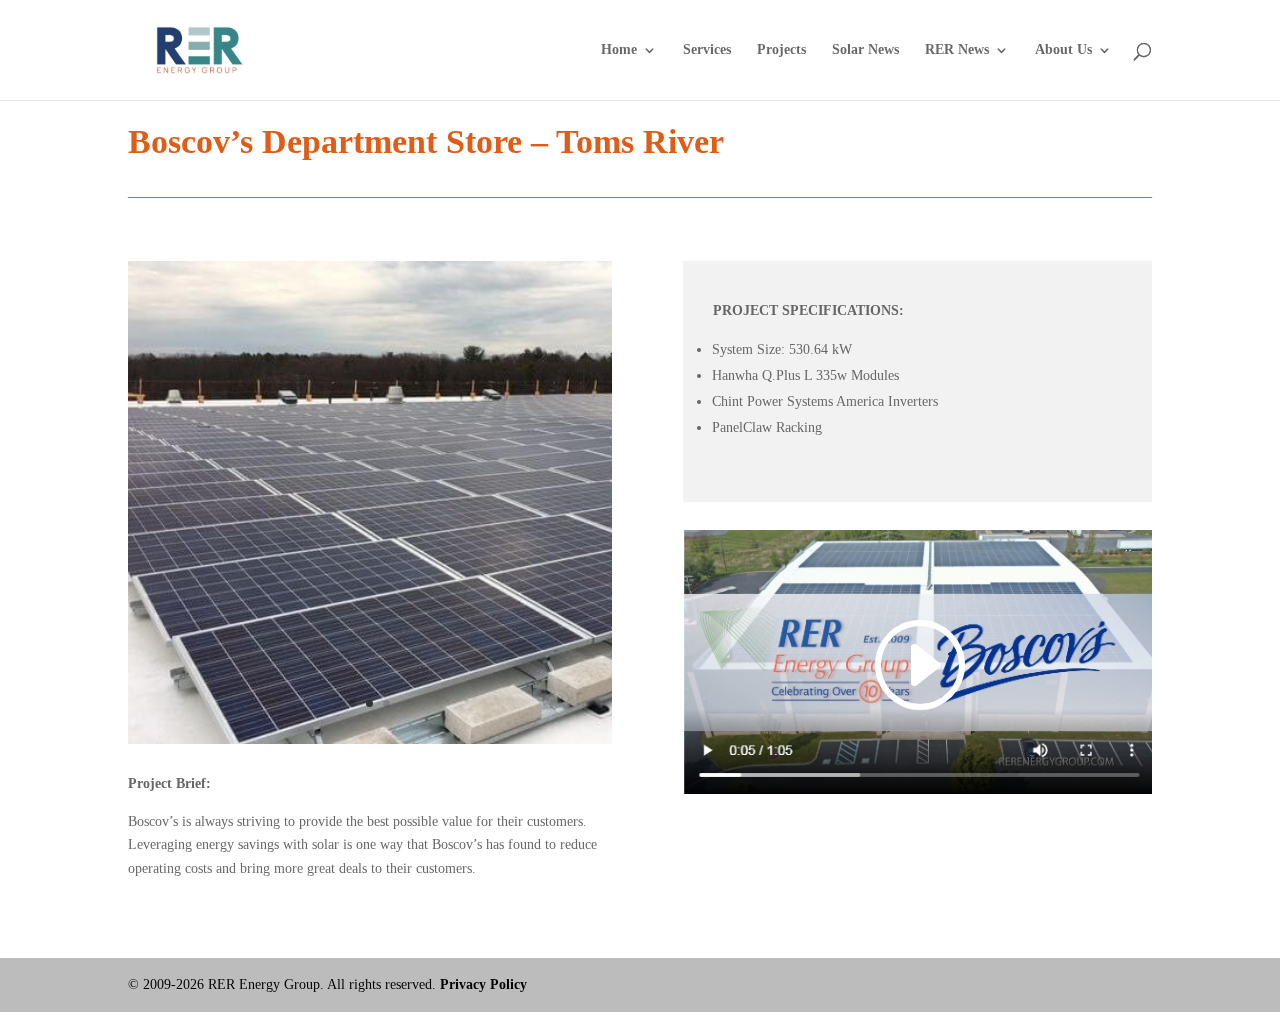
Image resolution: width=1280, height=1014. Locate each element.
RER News (957, 50)
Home (619, 50)
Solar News (865, 50)
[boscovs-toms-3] (370, 743)
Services (707, 50)
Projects (781, 50)
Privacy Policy (483, 984)
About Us (1063, 50)
